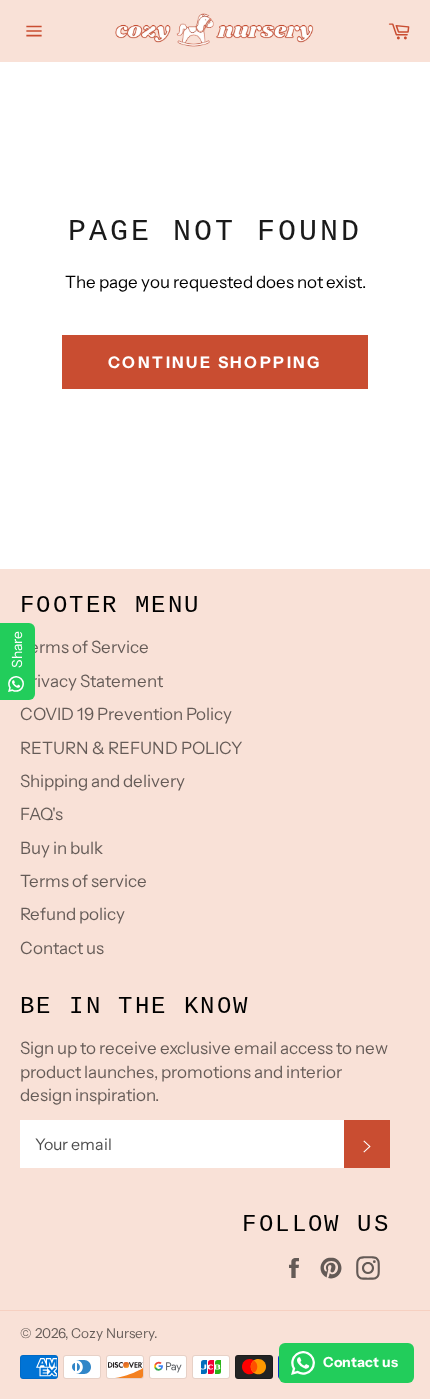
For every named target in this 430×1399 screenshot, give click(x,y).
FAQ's (41, 814)
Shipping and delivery (102, 781)
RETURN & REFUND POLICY (131, 748)
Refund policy (72, 914)
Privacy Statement (91, 681)
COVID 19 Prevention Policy (126, 714)
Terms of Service (84, 647)
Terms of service (83, 881)
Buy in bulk (61, 848)
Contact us (62, 948)
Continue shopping (215, 362)
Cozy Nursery (112, 1333)
